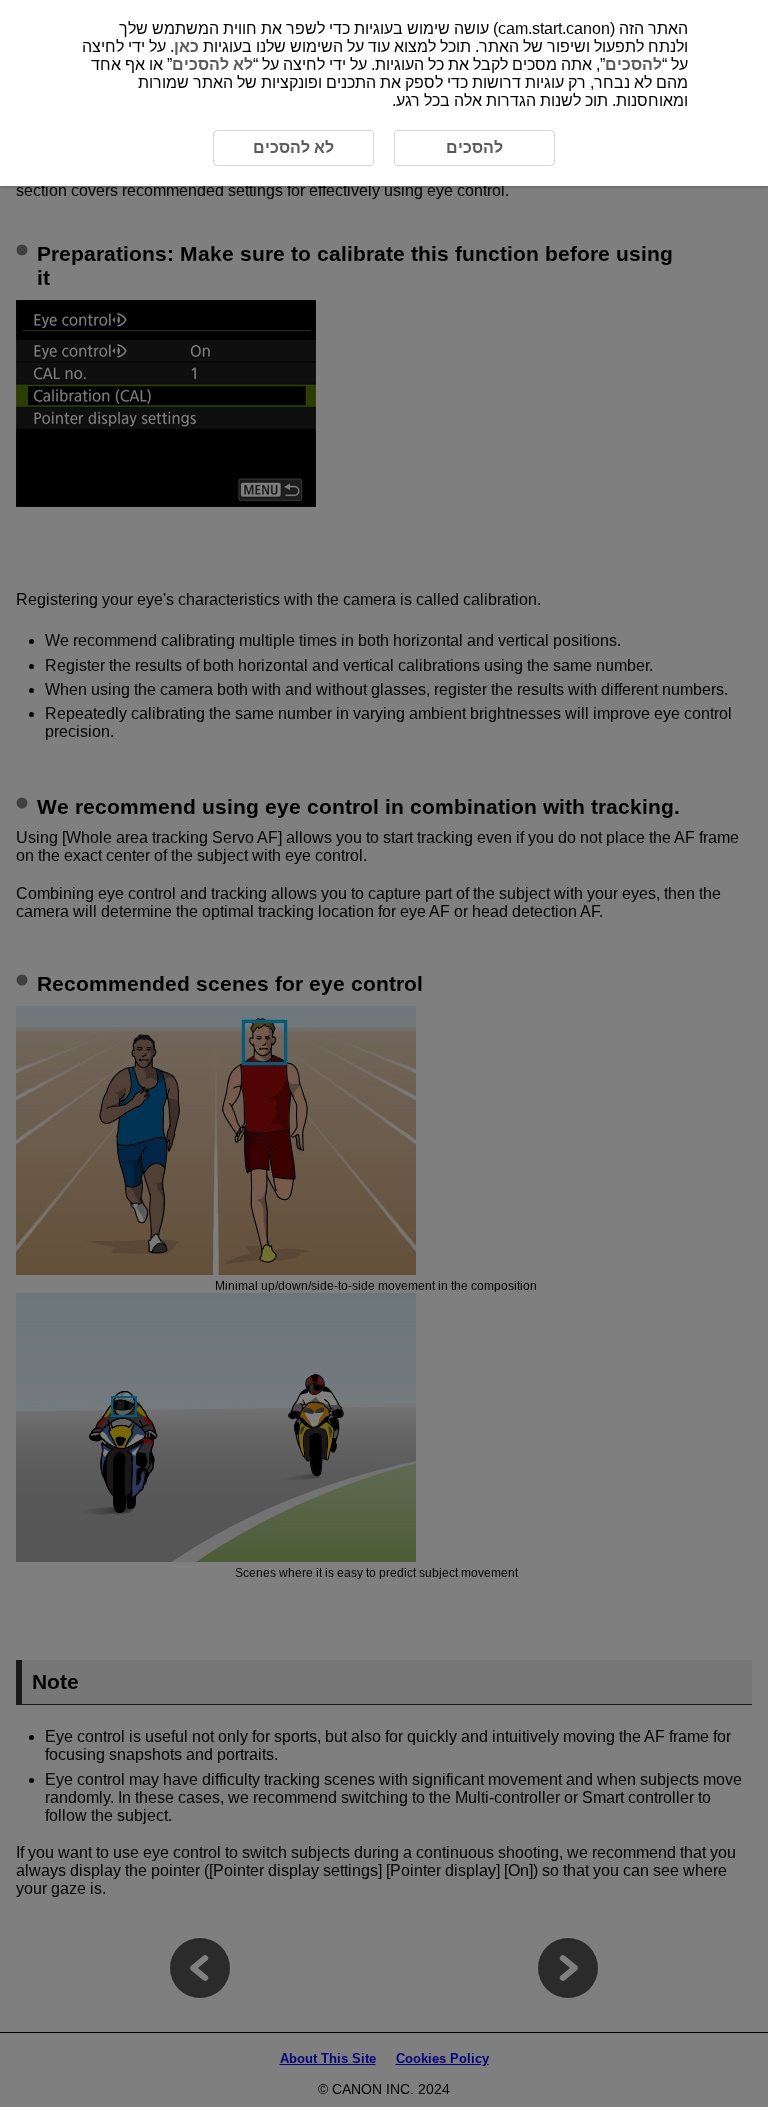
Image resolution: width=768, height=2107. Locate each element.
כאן (186, 46)
